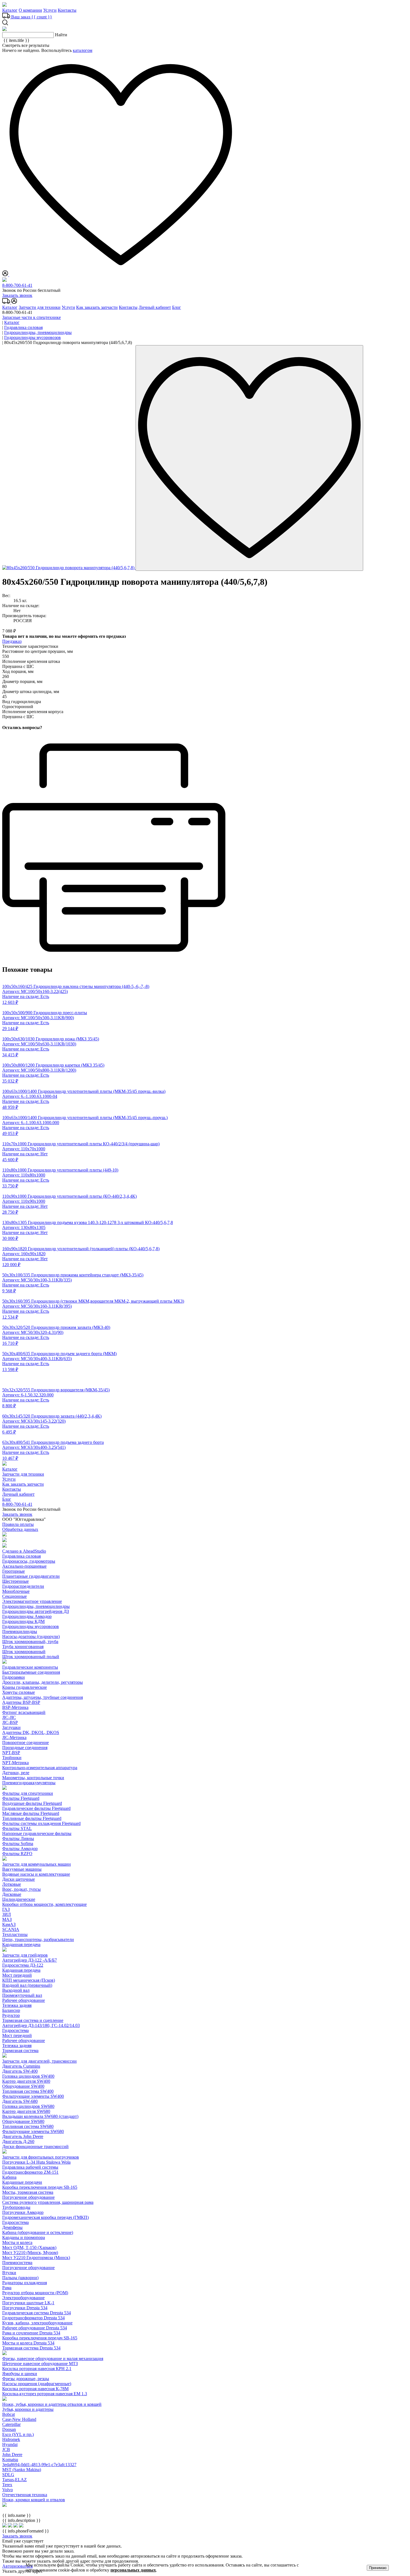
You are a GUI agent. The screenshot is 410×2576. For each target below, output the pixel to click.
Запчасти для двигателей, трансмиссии (39, 2061)
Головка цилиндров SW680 (28, 2106)
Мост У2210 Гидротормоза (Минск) (36, 2258)
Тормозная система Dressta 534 (31, 2348)
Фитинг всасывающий (24, 1712)
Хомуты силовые (19, 1692)
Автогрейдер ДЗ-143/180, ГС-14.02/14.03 (41, 2025)
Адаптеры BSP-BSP (21, 1702)
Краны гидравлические (25, 1687)
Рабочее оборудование (24, 2000)
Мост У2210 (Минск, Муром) (30, 2253)
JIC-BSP (10, 1722)
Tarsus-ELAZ (15, 2480)
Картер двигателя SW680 (26, 2111)
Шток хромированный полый (31, 1657)
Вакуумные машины (22, 1869)
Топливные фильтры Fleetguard (32, 1818)
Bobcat (9, 2414)
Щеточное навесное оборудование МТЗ (40, 2364)
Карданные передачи (22, 2182)
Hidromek (11, 2439)
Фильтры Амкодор (20, 1849)
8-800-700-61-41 (17, 285)
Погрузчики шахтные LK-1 (28, 2303)
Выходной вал (16, 1990)
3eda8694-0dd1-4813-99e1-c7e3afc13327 (39, 2465)
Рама (7, 2288)
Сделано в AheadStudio (24, 1551)
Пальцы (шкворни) (20, 2278)
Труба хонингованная (23, 1647)
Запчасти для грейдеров (25, 1955)
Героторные (14, 1571)
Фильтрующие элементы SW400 (33, 2096)
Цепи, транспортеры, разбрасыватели (38, 1939)
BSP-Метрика (15, 1707)
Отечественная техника (25, 2495)
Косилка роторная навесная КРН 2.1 (37, 2369)
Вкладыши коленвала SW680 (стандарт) (40, 2116)
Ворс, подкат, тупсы (21, 1889)
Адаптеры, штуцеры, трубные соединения (43, 1697)
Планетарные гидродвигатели (31, 1576)
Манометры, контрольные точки (33, 1778)
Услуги (50, 10)
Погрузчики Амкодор (23, 2212)
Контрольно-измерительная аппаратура (40, 1768)
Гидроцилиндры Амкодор (27, 1616)
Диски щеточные (19, 1879)
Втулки (9, 2273)
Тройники (12, 1758)
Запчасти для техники (40, 307)
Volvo (8, 2490)
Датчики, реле (16, 1773)
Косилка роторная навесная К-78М (35, 2389)
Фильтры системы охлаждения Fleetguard (41, 1823)
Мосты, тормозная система (28, 2192)
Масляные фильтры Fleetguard (31, 1813)
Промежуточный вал (22, 1995)
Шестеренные (15, 1581)
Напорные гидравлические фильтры (37, 1833)
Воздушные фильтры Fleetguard (32, 1803)
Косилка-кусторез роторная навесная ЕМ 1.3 (45, 2394)
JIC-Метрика (14, 1737)
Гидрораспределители (23, 1586)
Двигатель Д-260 (18, 2141)
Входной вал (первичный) (27, 1985)
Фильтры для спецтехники (28, 1793)
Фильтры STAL (17, 1828)
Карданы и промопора (24, 2237)
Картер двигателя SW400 (26, 2081)
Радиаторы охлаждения (25, 2283)
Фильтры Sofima (18, 1843)
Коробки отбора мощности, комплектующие (44, 1904)
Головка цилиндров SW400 (28, 2076)
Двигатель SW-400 (20, 2071)
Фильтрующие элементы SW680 (33, 2131)
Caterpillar (11, 2424)
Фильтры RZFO (17, 1854)
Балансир (11, 2010)
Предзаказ (12, 641)
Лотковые (12, 1884)
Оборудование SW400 (23, 2086)
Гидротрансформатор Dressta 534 (33, 2318)
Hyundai (10, 2444)
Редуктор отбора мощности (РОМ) (35, 2293)
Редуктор (11, 2015)
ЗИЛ (7, 1914)
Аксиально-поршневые (24, 1566)
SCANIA (11, 1929)
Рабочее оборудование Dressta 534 (35, 2328)
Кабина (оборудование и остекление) (38, 2232)
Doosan (9, 2429)
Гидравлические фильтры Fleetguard (36, 1808)
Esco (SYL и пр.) (18, 2434)
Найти (61, 35)
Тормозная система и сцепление (33, 2020)
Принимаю (378, 2568)
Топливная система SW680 (28, 2126)
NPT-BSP (11, 1753)
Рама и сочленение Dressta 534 (31, 2333)
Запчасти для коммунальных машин (37, 1864)
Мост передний (17, 1975)
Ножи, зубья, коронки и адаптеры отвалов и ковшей (52, 2404)
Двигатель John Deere (23, 2136)
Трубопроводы (16, 2207)
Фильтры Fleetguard (21, 1798)
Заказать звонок (17, 295)
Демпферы (12, 2227)
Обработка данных (20, 1529)
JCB (6, 2449)
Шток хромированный (24, 1652)
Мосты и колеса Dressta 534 (28, 2343)
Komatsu (10, 2460)
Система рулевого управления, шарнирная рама (48, 2202)
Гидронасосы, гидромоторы (29, 1561)
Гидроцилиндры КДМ (23, 1621)
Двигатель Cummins (21, 2066)
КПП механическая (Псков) (29, 1980)
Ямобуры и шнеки (20, 2374)
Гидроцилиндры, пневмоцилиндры (36, 1606)
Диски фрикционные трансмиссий (35, 2146)
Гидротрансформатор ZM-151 (30, 2172)
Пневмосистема (17, 2263)
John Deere (12, 2454)
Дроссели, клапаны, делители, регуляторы (43, 1682)
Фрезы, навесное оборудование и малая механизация (53, 2359)
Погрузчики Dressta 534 (25, 2308)
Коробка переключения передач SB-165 (40, 2187)
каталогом (83, 50)
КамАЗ (9, 1924)
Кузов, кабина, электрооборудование (37, 2323)
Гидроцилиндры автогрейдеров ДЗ (36, 1611)
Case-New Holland (19, 2419)
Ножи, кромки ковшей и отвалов (34, 2500)
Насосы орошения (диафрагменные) (37, 2384)
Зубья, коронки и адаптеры (28, 2409)
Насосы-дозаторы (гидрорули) (31, 1636)
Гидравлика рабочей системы (30, 2167)
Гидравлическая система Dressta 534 (37, 2313)
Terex (7, 2485)
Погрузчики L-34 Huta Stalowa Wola (36, 2162)
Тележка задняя (17, 2005)
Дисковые (12, 1894)
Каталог (10, 10)
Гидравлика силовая (21, 1556)
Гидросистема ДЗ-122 (23, 1965)
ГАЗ (6, 1909)
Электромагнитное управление (32, 1601)
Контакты (67, 10)
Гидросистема (15, 2030)
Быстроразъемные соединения (31, 1672)
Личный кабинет (155, 307)
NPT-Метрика (15, 1763)
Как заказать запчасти (97, 307)
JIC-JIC (9, 1717)
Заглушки (11, 1727)
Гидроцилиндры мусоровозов (31, 1626)
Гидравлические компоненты (30, 1667)
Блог (177, 307)
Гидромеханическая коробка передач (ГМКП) (45, 2217)
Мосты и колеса (17, 2242)
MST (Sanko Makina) (22, 2470)
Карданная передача (21, 1944)
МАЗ (7, 1919)
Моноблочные (16, 1591)
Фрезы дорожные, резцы (26, 2379)
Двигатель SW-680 (20, 2101)
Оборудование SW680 (23, 2121)
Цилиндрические (19, 1899)
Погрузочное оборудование (28, 2197)
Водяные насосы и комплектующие (36, 1874)
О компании (30, 10)
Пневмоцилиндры (20, 1631)
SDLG (8, 2475)
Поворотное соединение (26, 1742)
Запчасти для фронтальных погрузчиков (41, 2157)
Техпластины (15, 1934)
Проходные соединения (25, 1748)
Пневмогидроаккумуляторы (29, 1783)
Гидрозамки (14, 1677)
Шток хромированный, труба (30, 1641)
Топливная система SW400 (28, 2091)
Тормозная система (20, 2051)
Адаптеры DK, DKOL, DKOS (31, 1732)
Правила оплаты (18, 1524)
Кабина (9, 2177)
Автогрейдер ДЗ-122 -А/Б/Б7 (30, 1960)
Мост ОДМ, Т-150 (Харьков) (29, 2247)
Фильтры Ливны (18, 1838)
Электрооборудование (23, 2298)
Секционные (15, 1596)
